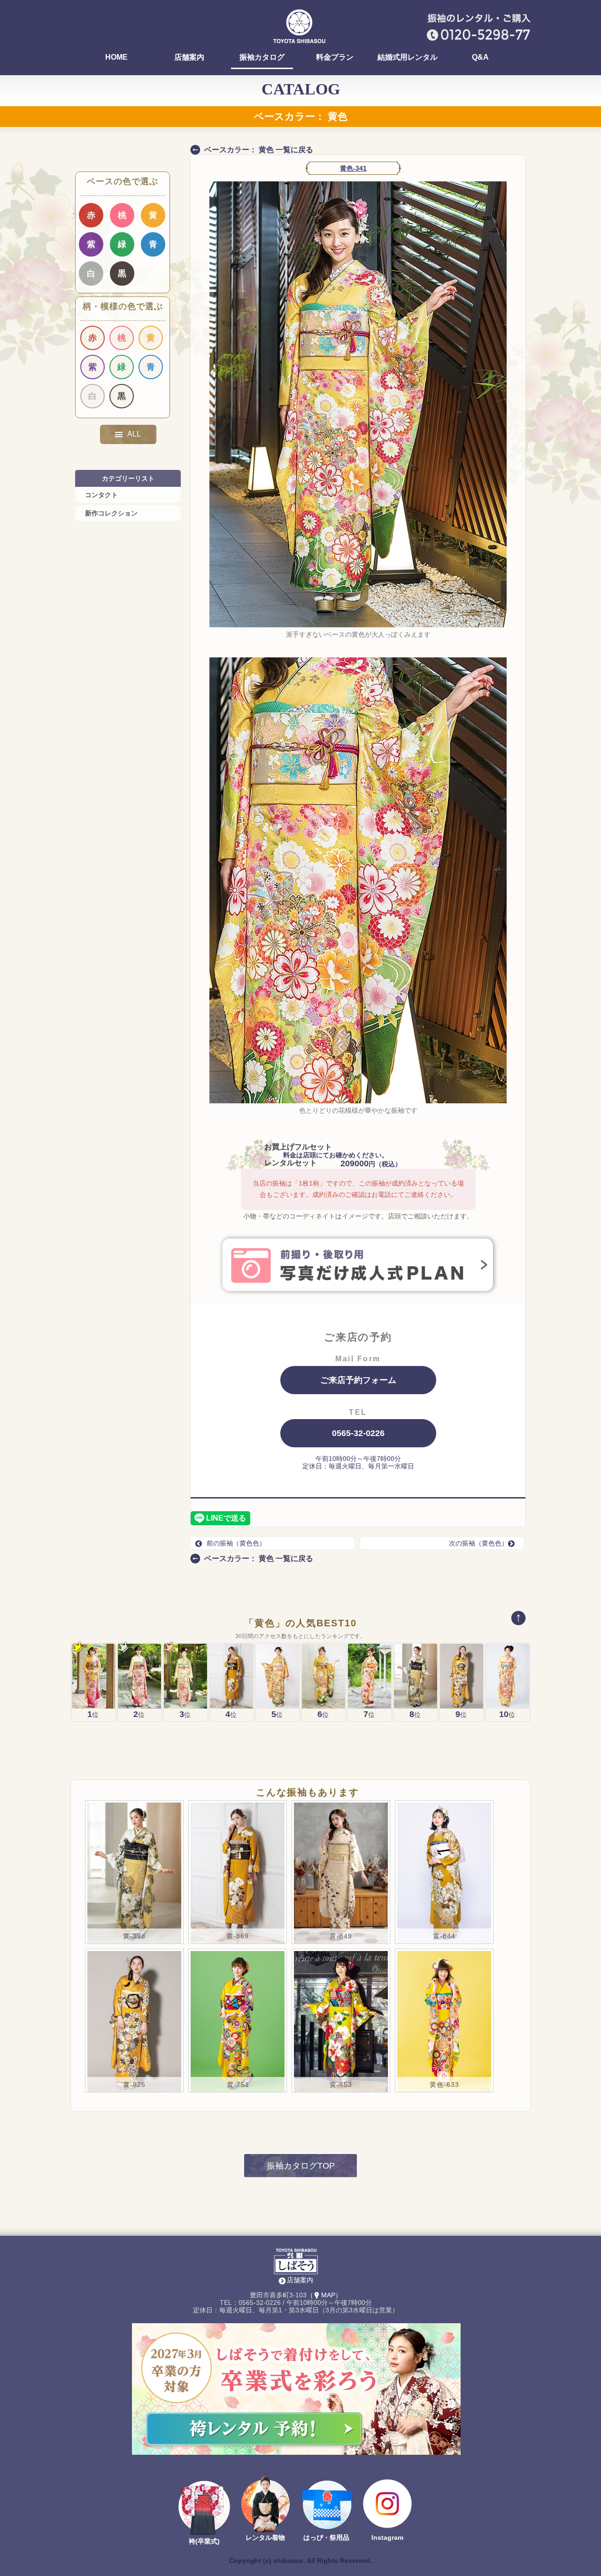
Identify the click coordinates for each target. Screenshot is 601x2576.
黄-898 (134, 1936)
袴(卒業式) (204, 2541)
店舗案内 (189, 57)
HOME (116, 57)
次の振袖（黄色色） (478, 1543)
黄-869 (238, 1936)
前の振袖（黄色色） (236, 1543)
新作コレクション (111, 513)
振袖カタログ (262, 57)
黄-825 (134, 2084)
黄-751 (238, 2084)
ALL (134, 434)
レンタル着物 (265, 2537)
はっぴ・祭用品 (326, 2537)
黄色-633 (444, 2084)
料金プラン (335, 57)
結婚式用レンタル (408, 57)
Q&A (480, 57)
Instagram (387, 2537)
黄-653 (341, 2084)
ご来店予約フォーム (358, 1380)
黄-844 (444, 1936)
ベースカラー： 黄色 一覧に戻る (259, 150)
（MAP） (324, 2295)
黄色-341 (353, 168)
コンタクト (101, 495)
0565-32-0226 (358, 1433)
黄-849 (341, 1936)
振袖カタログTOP (301, 2166)
